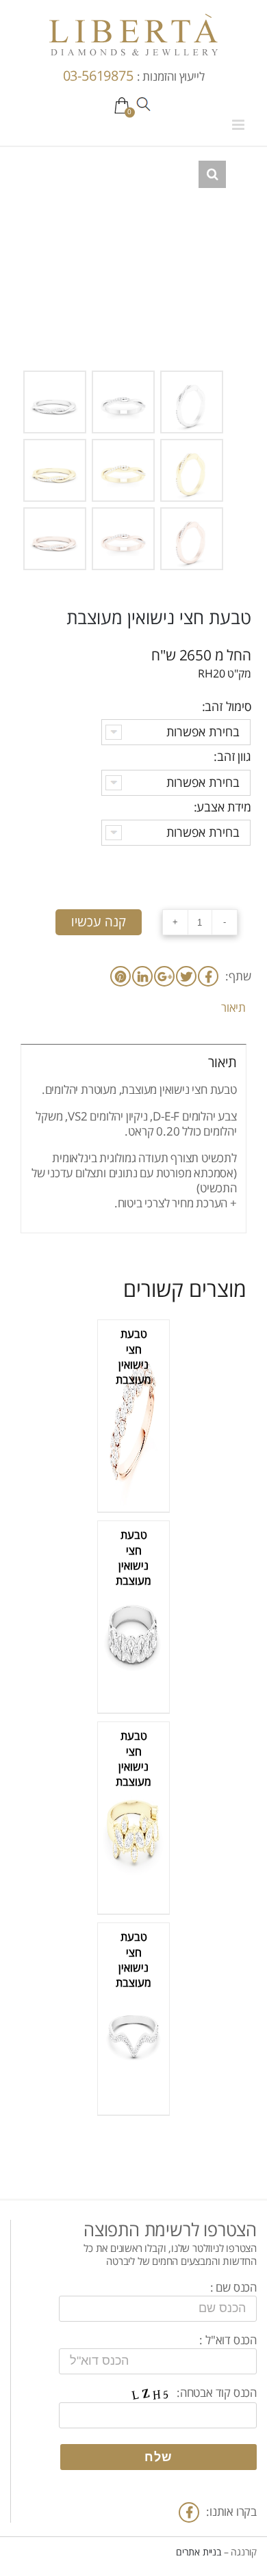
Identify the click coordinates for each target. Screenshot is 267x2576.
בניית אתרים (199, 2552)
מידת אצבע (224, 807)
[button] (212, 174)
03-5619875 (100, 76)
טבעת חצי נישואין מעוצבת (133, 1357)
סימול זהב (228, 707)
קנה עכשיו (99, 922)
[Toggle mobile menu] (239, 125)
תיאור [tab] (233, 1008)
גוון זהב (234, 757)
